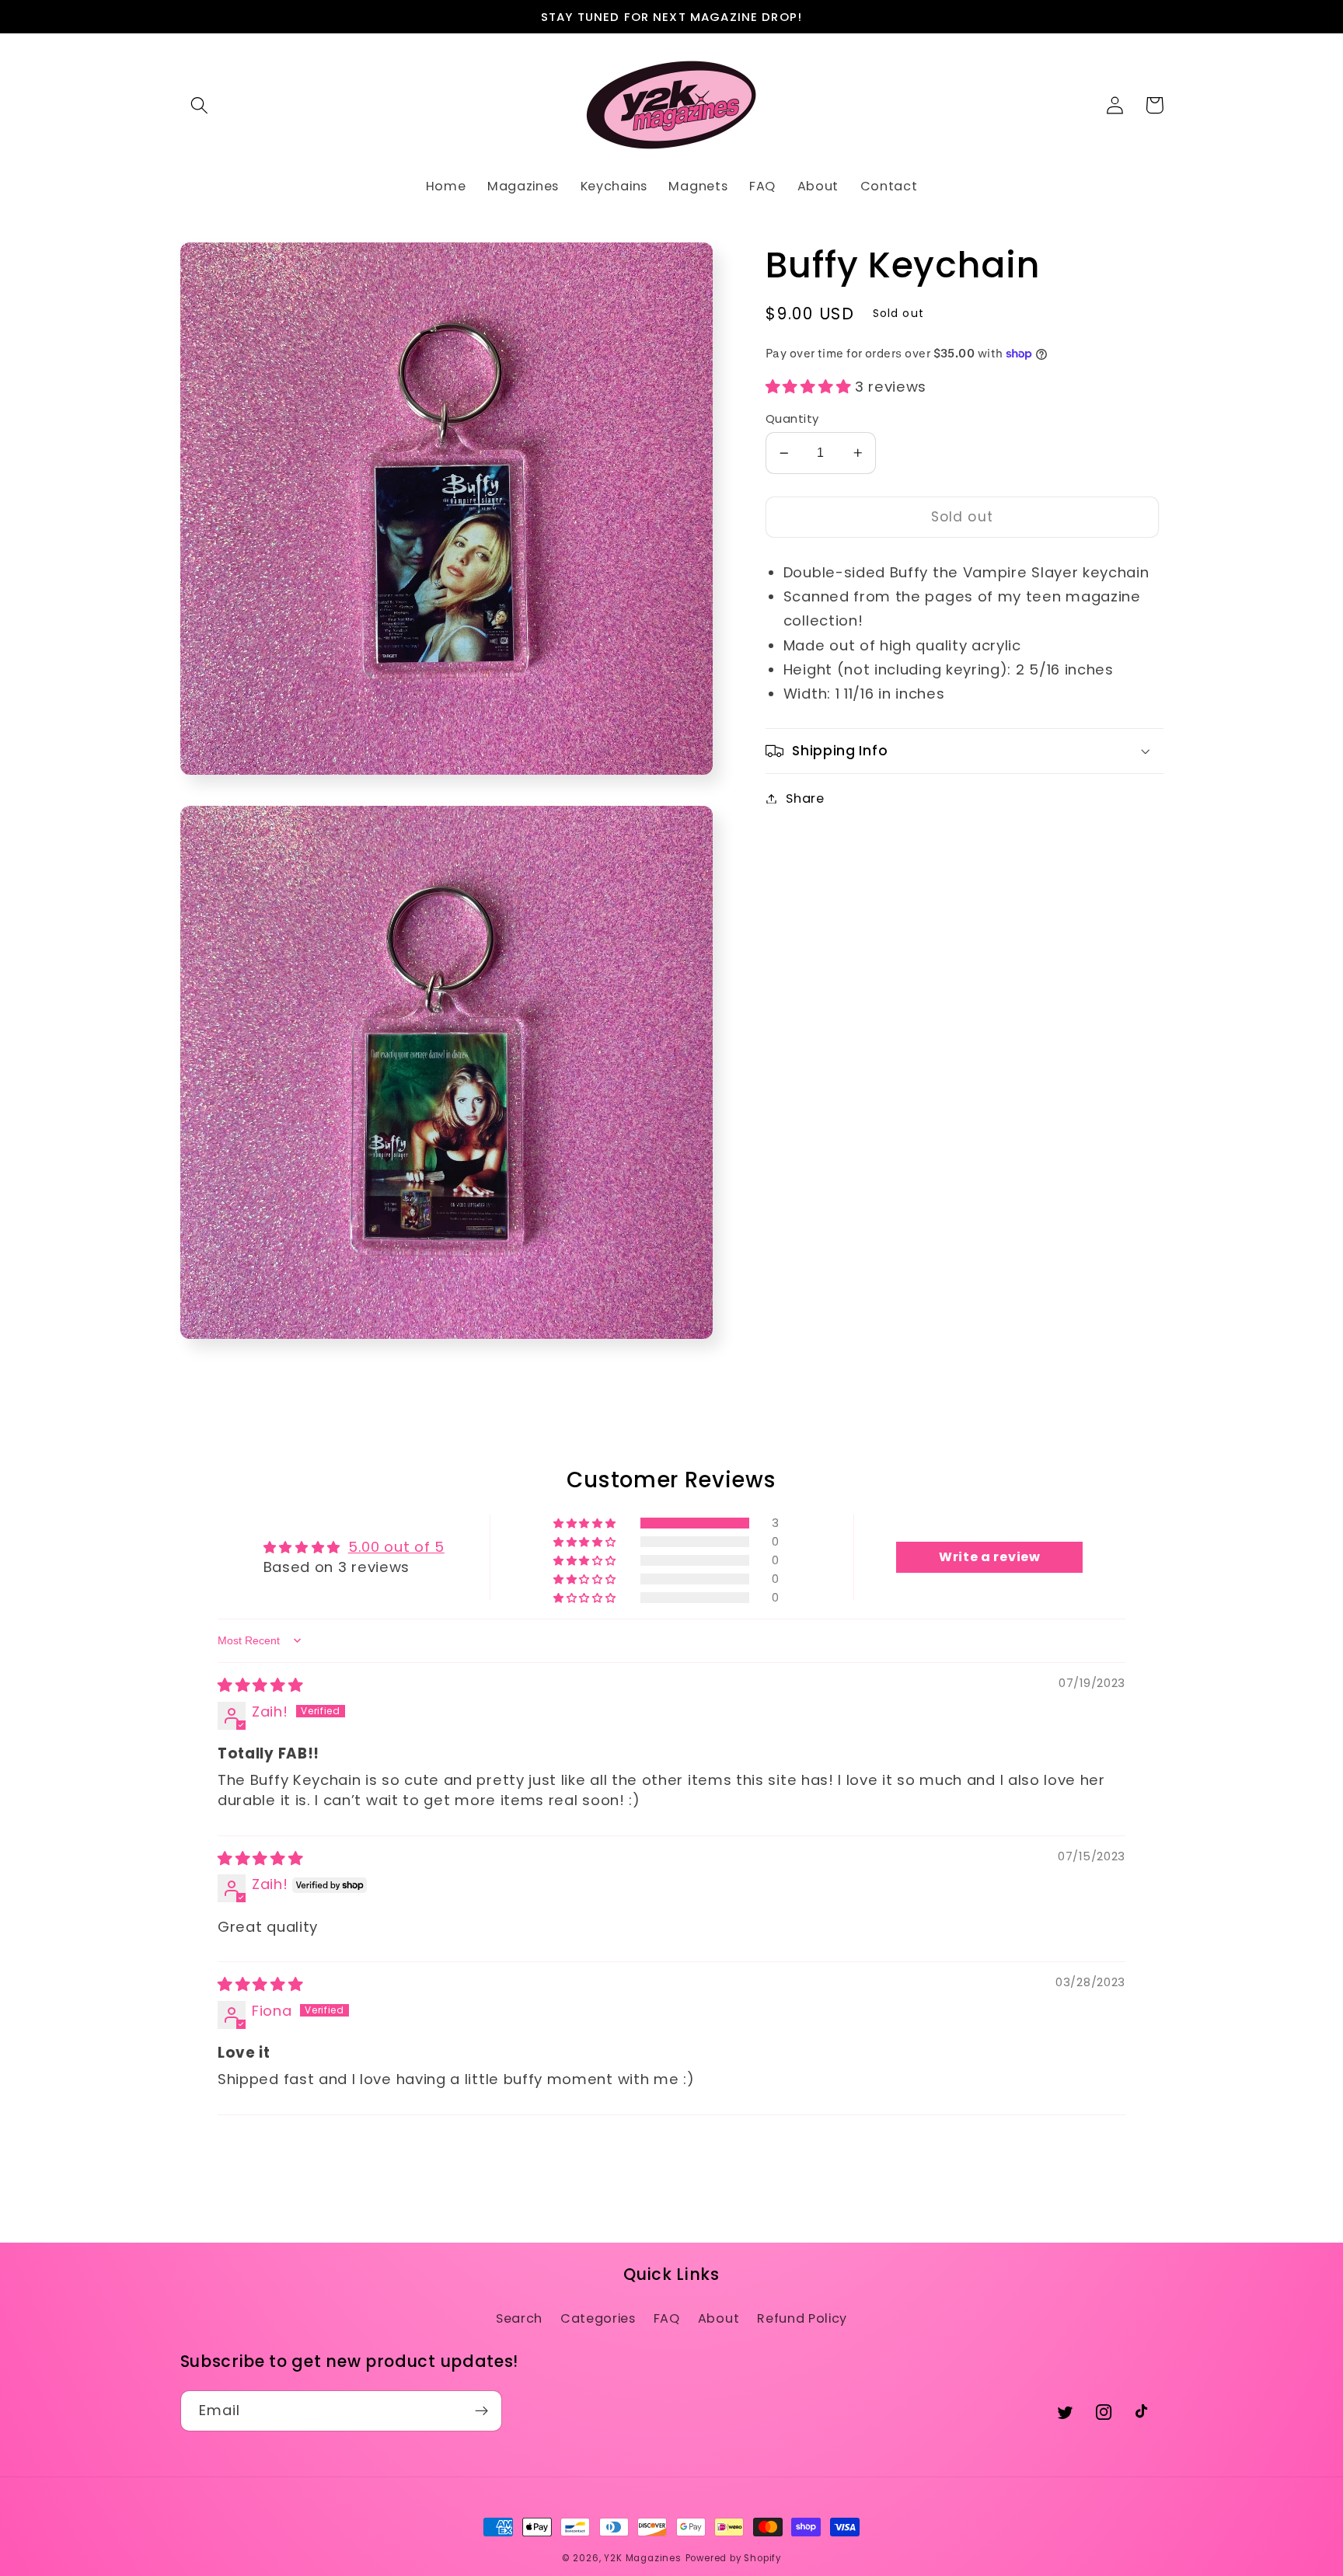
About (719, 2318)
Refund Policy (802, 2318)
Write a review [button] (990, 1557)
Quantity (792, 418)
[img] (260, 1685)
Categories (598, 2318)
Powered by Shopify (734, 2558)
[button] (200, 105)
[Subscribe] (481, 2411)
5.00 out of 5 (396, 1547)
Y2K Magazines (642, 2558)
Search (519, 2318)
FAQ (667, 2318)
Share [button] (805, 798)
